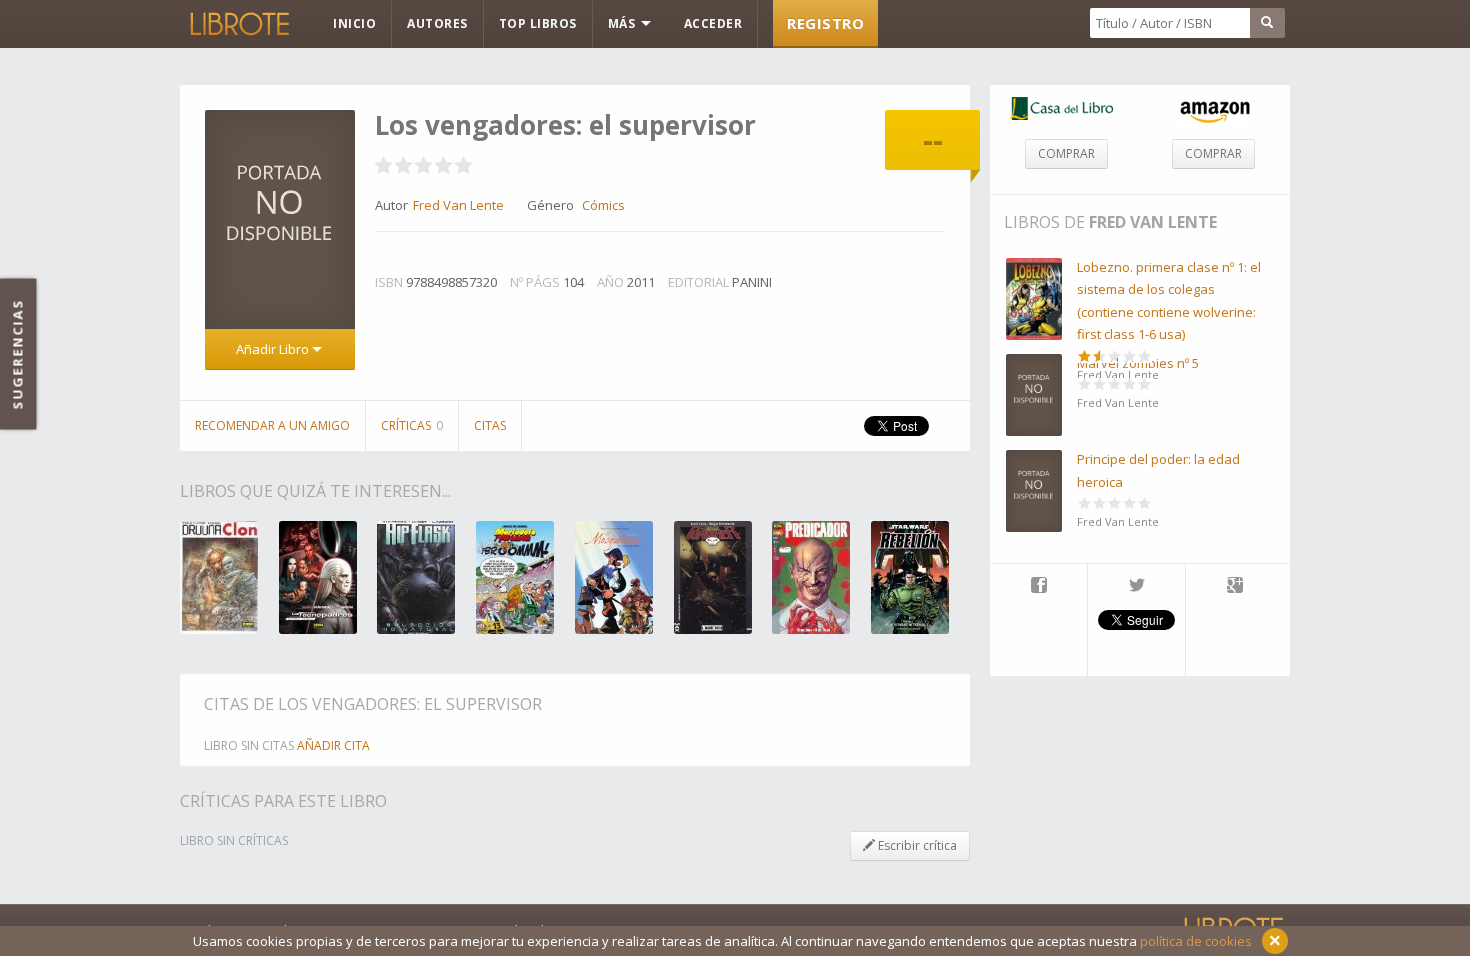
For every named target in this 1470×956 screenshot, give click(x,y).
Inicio (354, 23)
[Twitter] (1136, 587)
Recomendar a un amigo (272, 425)
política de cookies (1196, 941)
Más (623, 23)
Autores (437, 23)
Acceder (713, 23)
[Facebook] (1038, 587)
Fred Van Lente (1153, 222)
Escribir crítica (916, 845)
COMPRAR (1066, 153)
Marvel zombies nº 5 (1138, 363)
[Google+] (1235, 587)
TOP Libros (538, 23)
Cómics (603, 205)
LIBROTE (238, 24)
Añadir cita (333, 745)
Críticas (412, 425)
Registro (825, 23)
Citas (490, 425)
